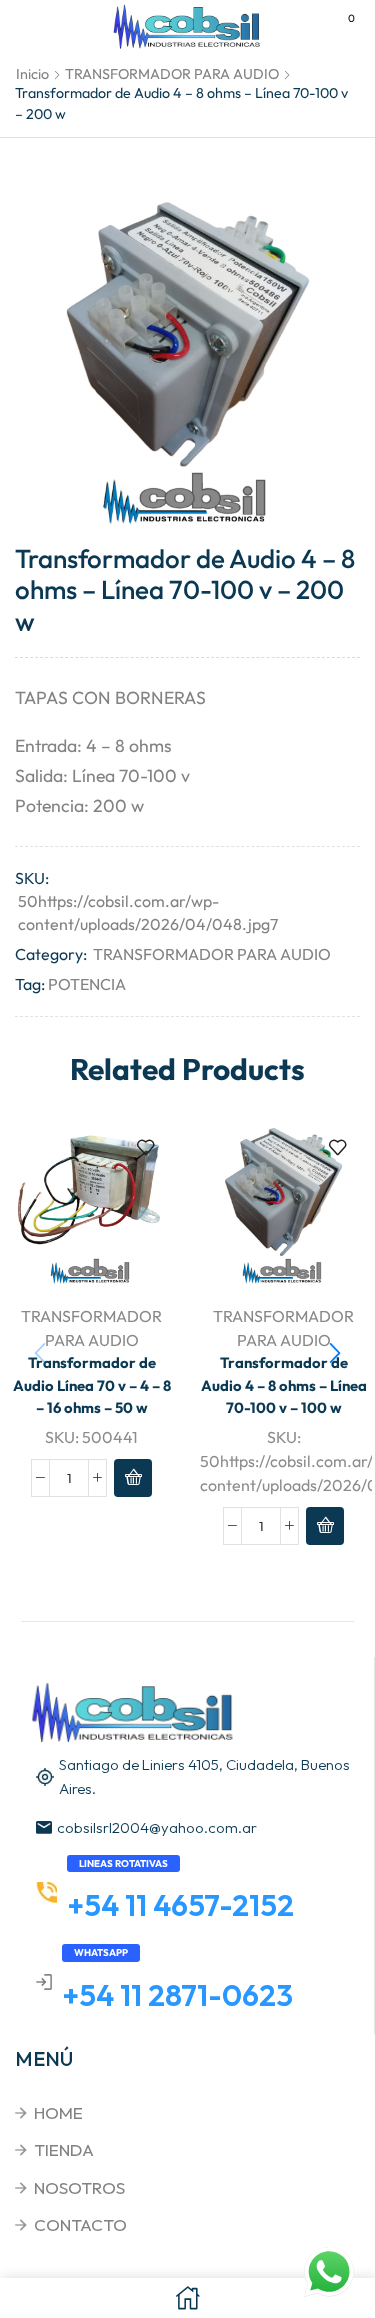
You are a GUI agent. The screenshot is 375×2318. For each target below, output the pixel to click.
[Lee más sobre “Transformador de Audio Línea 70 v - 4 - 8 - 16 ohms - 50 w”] (133, 1478)
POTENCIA (87, 984)
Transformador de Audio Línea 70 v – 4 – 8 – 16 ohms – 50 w (92, 1384)
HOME (58, 2112)
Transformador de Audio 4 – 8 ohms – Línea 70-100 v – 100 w (284, 1384)
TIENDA (64, 2149)
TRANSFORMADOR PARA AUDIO (172, 74)
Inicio (32, 74)
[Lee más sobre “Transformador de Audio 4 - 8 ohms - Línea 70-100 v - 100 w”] (325, 1526)
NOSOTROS (79, 2187)
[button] (335, 1353)
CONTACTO (80, 2224)
